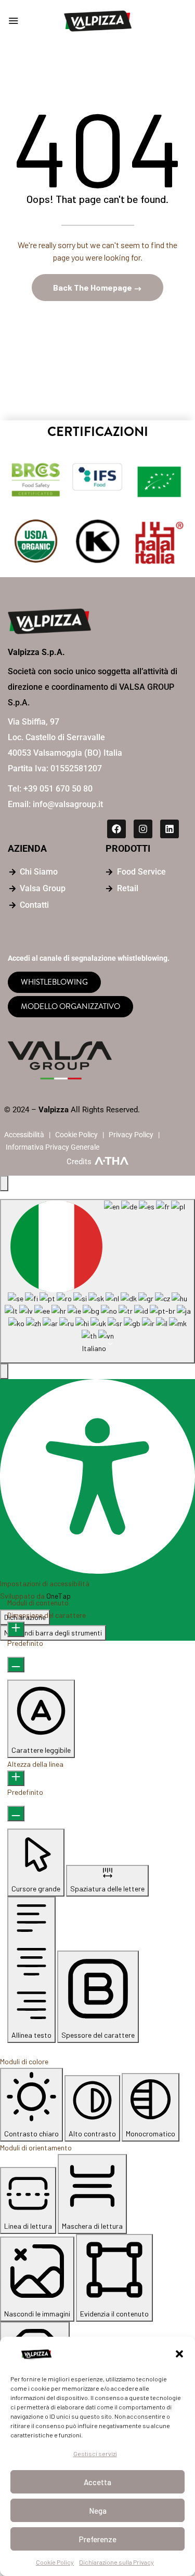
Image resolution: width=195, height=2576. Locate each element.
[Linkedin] (170, 829)
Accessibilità (24, 1135)
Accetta (97, 2482)
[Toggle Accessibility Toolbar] (4, 1183)
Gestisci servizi (95, 2454)
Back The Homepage (93, 287)
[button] (179, 2354)
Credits (79, 1162)
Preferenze (98, 2539)
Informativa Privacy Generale (53, 1147)
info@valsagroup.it (68, 804)
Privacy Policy (131, 1135)
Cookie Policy (55, 2562)
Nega (98, 2511)
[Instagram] (143, 829)
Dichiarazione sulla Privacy (116, 2562)
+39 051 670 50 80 (58, 789)
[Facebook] (116, 829)
